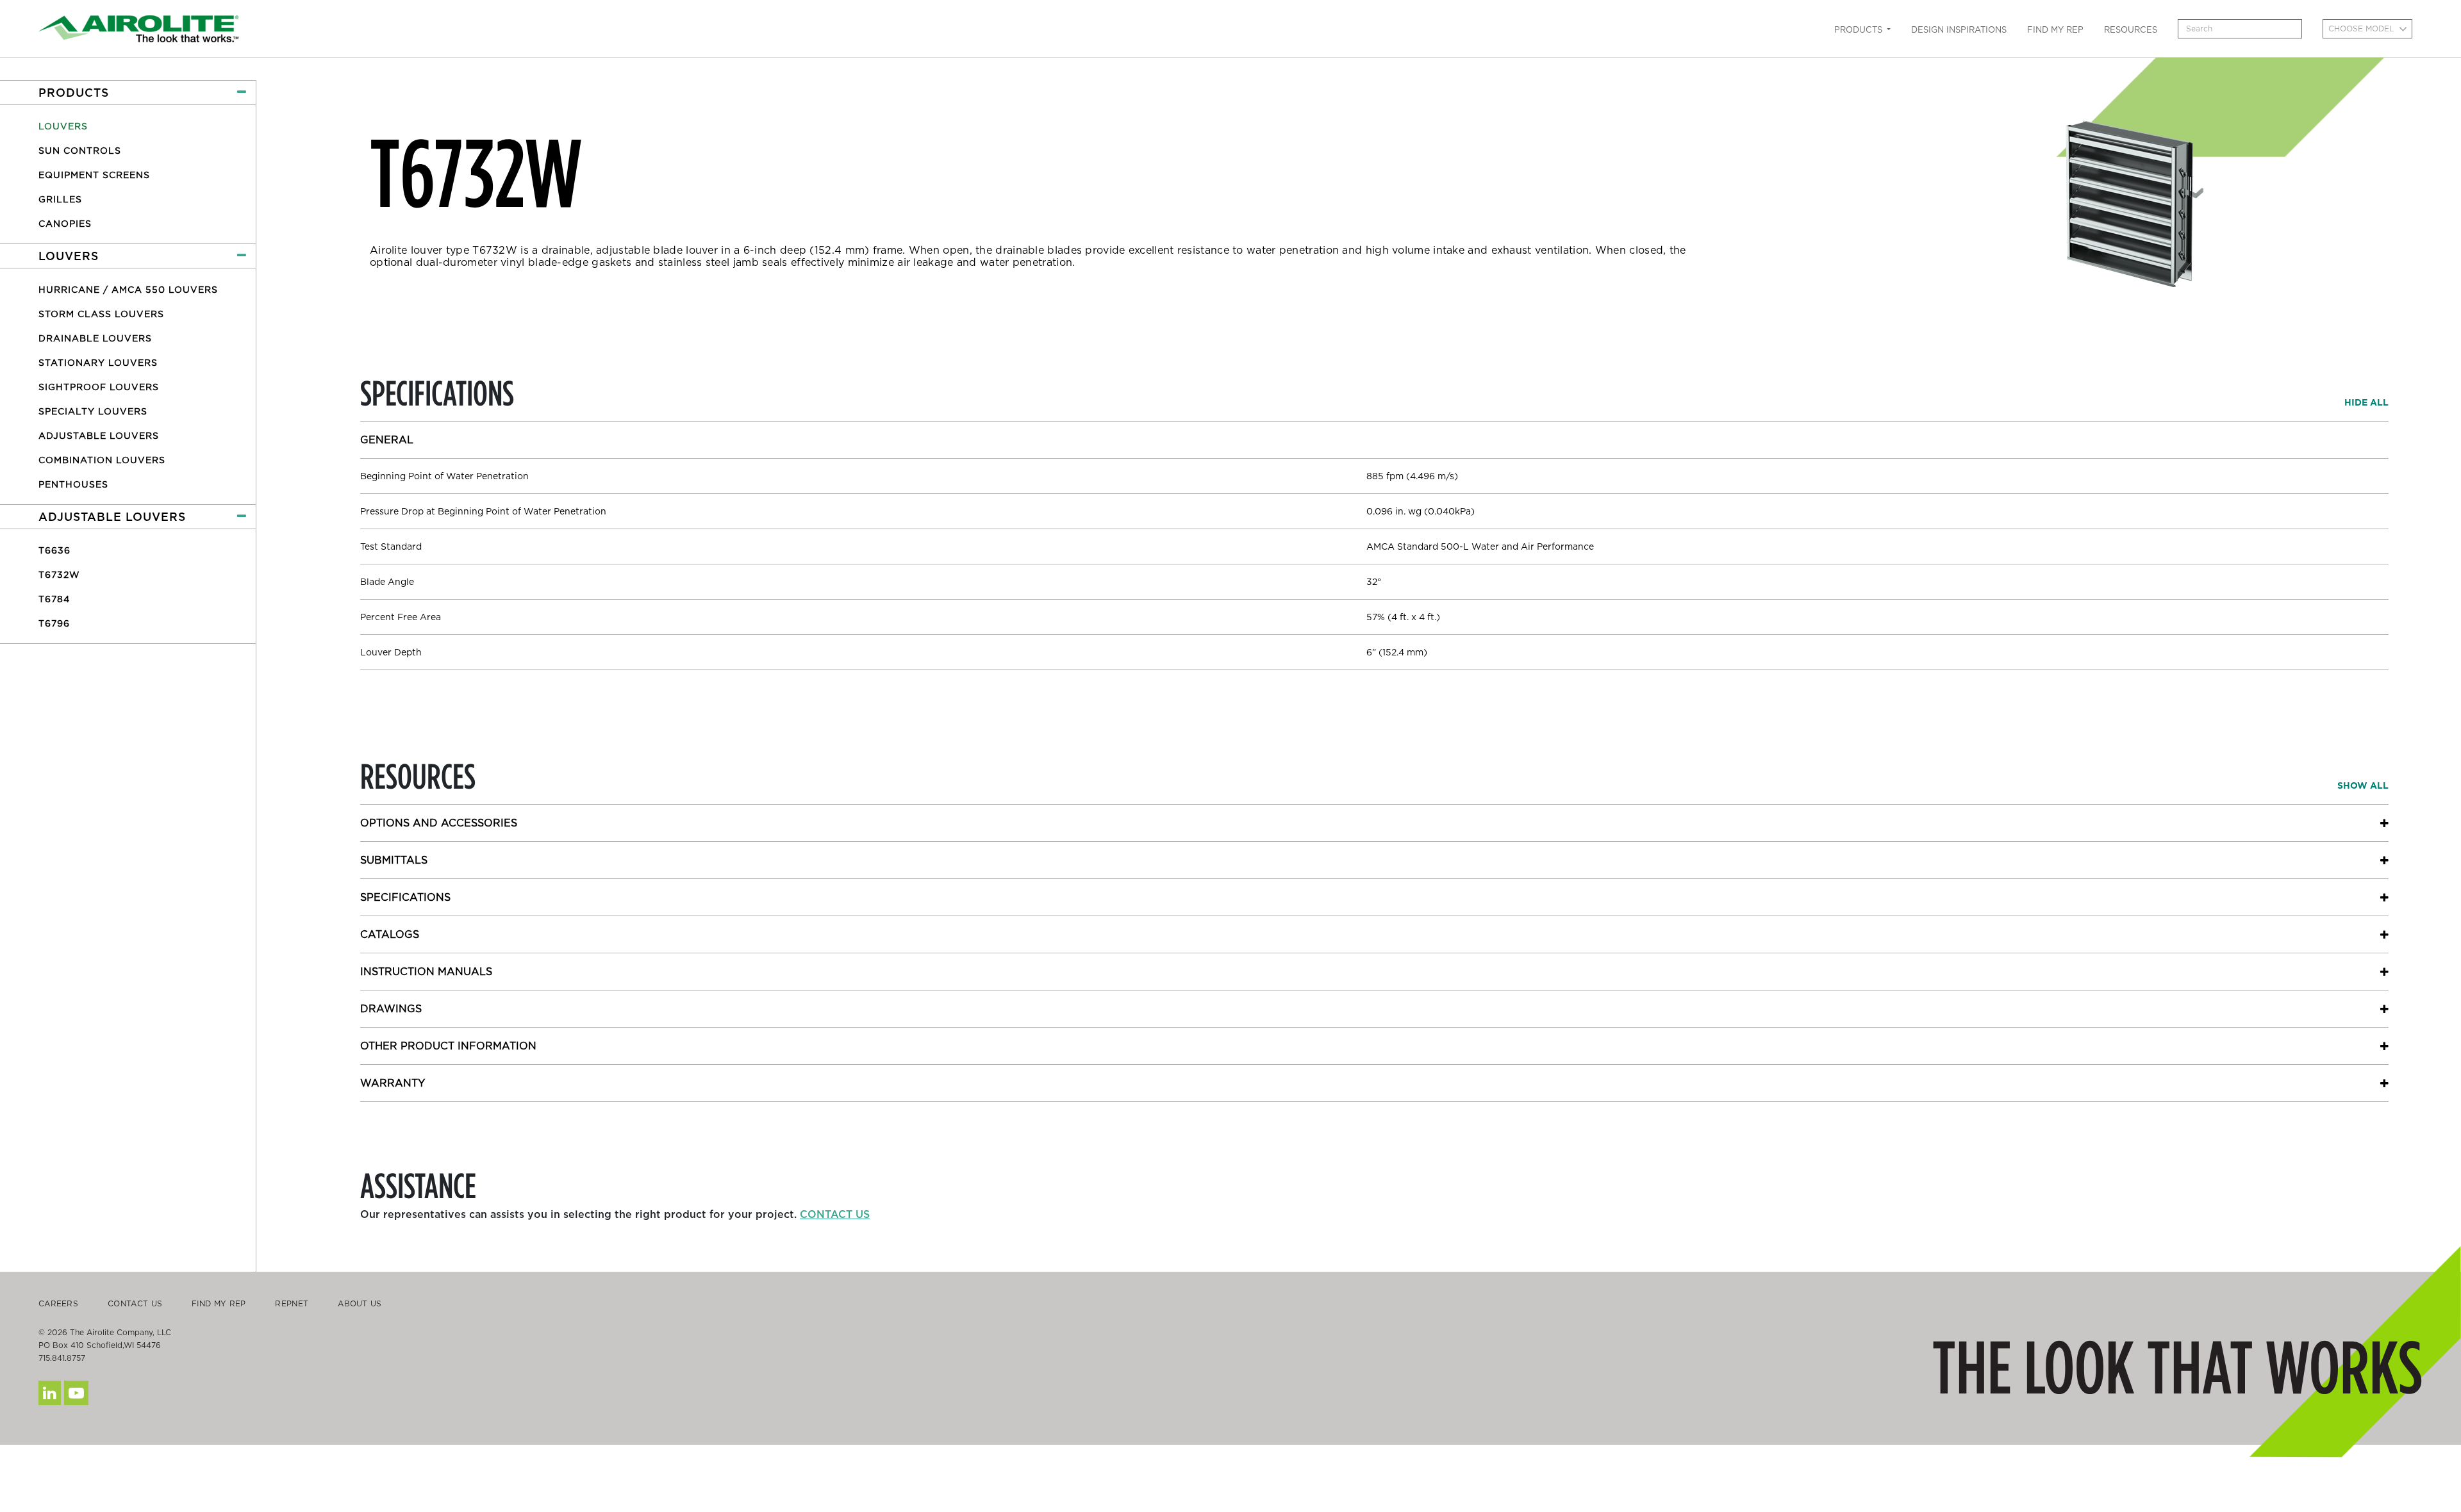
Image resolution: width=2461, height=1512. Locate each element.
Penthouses (73, 484)
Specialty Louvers (93, 411)
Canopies (65, 224)
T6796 (54, 623)
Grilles (60, 199)
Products (1860, 30)
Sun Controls (80, 151)
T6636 (54, 550)
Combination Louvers (102, 460)
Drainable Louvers (95, 338)
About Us (360, 1303)
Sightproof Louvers (99, 387)
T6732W (59, 575)
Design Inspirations (1959, 30)
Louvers (63, 126)
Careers (58, 1303)
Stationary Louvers (98, 363)
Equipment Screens (94, 175)
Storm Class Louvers (101, 314)
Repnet (292, 1303)
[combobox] (2367, 29)
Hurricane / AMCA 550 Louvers (128, 290)
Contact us (835, 1214)
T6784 (54, 599)
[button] (128, 93)
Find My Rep (2055, 30)
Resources (2131, 30)
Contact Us (135, 1303)
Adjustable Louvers (99, 436)
